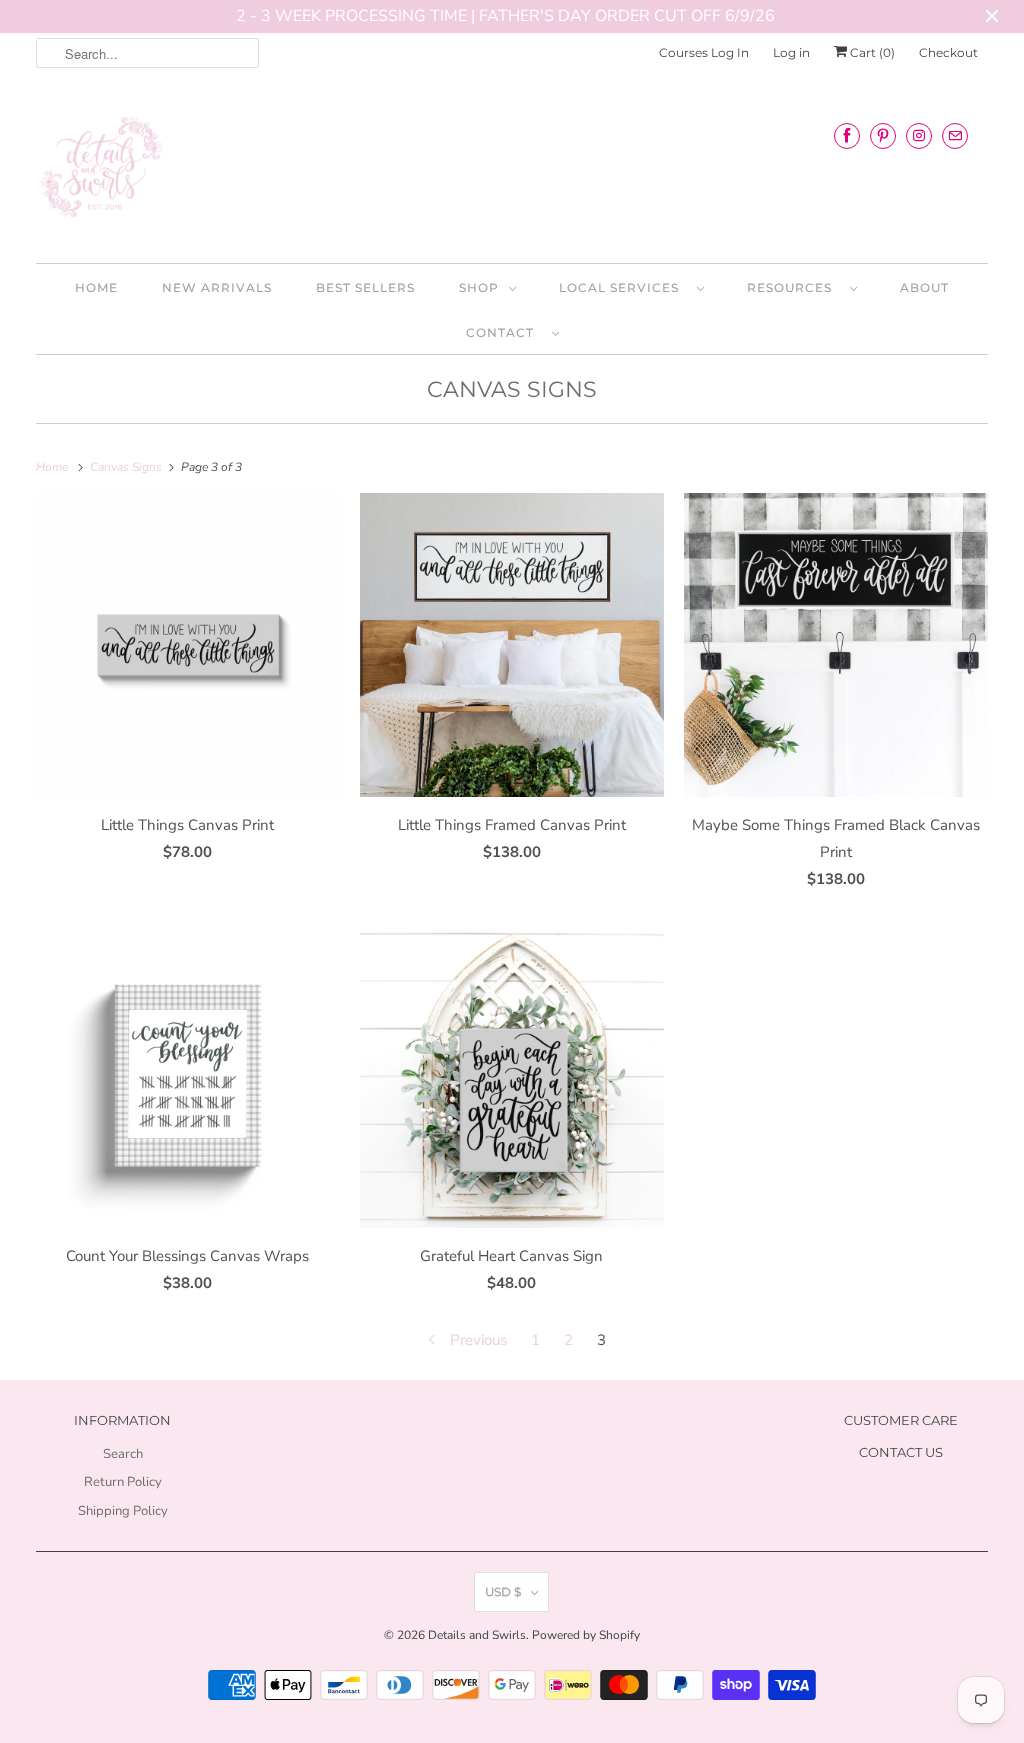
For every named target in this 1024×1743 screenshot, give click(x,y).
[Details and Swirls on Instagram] (919, 135)
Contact (504, 332)
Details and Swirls (477, 1635)
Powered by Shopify (586, 1635)
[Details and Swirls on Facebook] (847, 135)
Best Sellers (365, 287)
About (924, 287)
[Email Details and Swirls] (955, 135)
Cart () (871, 52)
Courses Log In (704, 52)
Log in (791, 52)
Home (96, 287)
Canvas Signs (512, 389)
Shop (479, 287)
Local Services (623, 287)
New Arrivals (217, 287)
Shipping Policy (123, 1511)
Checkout (948, 52)
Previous (476, 1340)
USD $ (503, 1591)
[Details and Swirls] (512, 173)
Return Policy (123, 1482)
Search (123, 1454)
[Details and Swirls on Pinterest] (883, 135)
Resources (793, 287)
